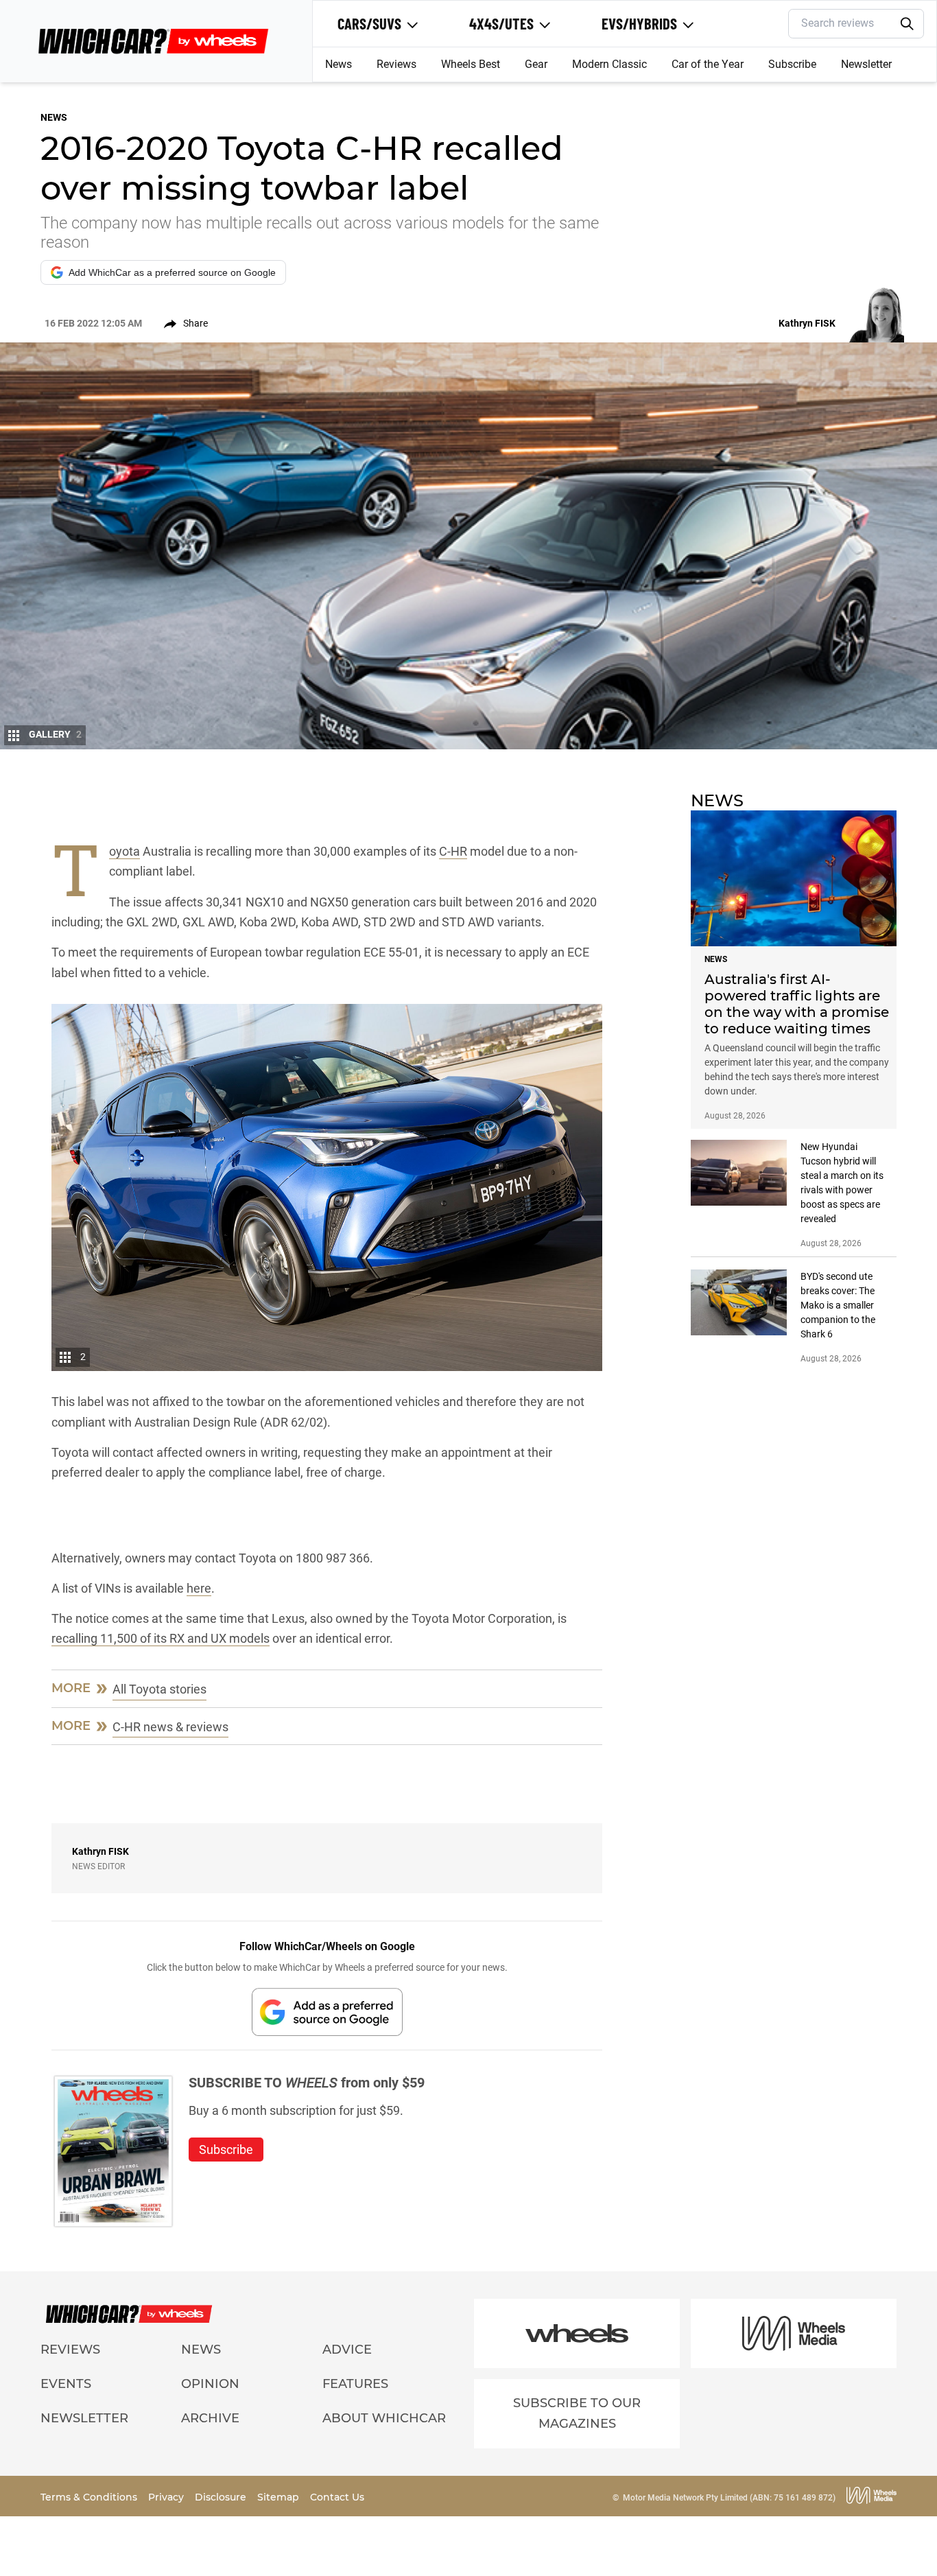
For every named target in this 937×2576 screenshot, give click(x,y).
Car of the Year (708, 64)
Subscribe (792, 64)
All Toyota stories (159, 1689)
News (339, 64)
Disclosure (222, 2497)
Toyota (124, 852)
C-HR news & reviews (170, 1727)
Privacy (167, 2497)
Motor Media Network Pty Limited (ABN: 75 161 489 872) (729, 2498)
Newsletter (866, 64)
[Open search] (907, 24)
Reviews (396, 64)
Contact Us (337, 2497)
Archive (210, 2418)
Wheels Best (471, 64)
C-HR (453, 851)
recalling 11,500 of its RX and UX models (161, 1638)
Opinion (210, 2384)
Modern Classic (609, 64)
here (199, 1588)
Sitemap (280, 2497)
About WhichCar (384, 2418)
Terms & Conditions (90, 2497)
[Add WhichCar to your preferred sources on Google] (327, 2012)
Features (355, 2384)
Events (66, 2384)
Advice (347, 2350)
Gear (536, 64)
